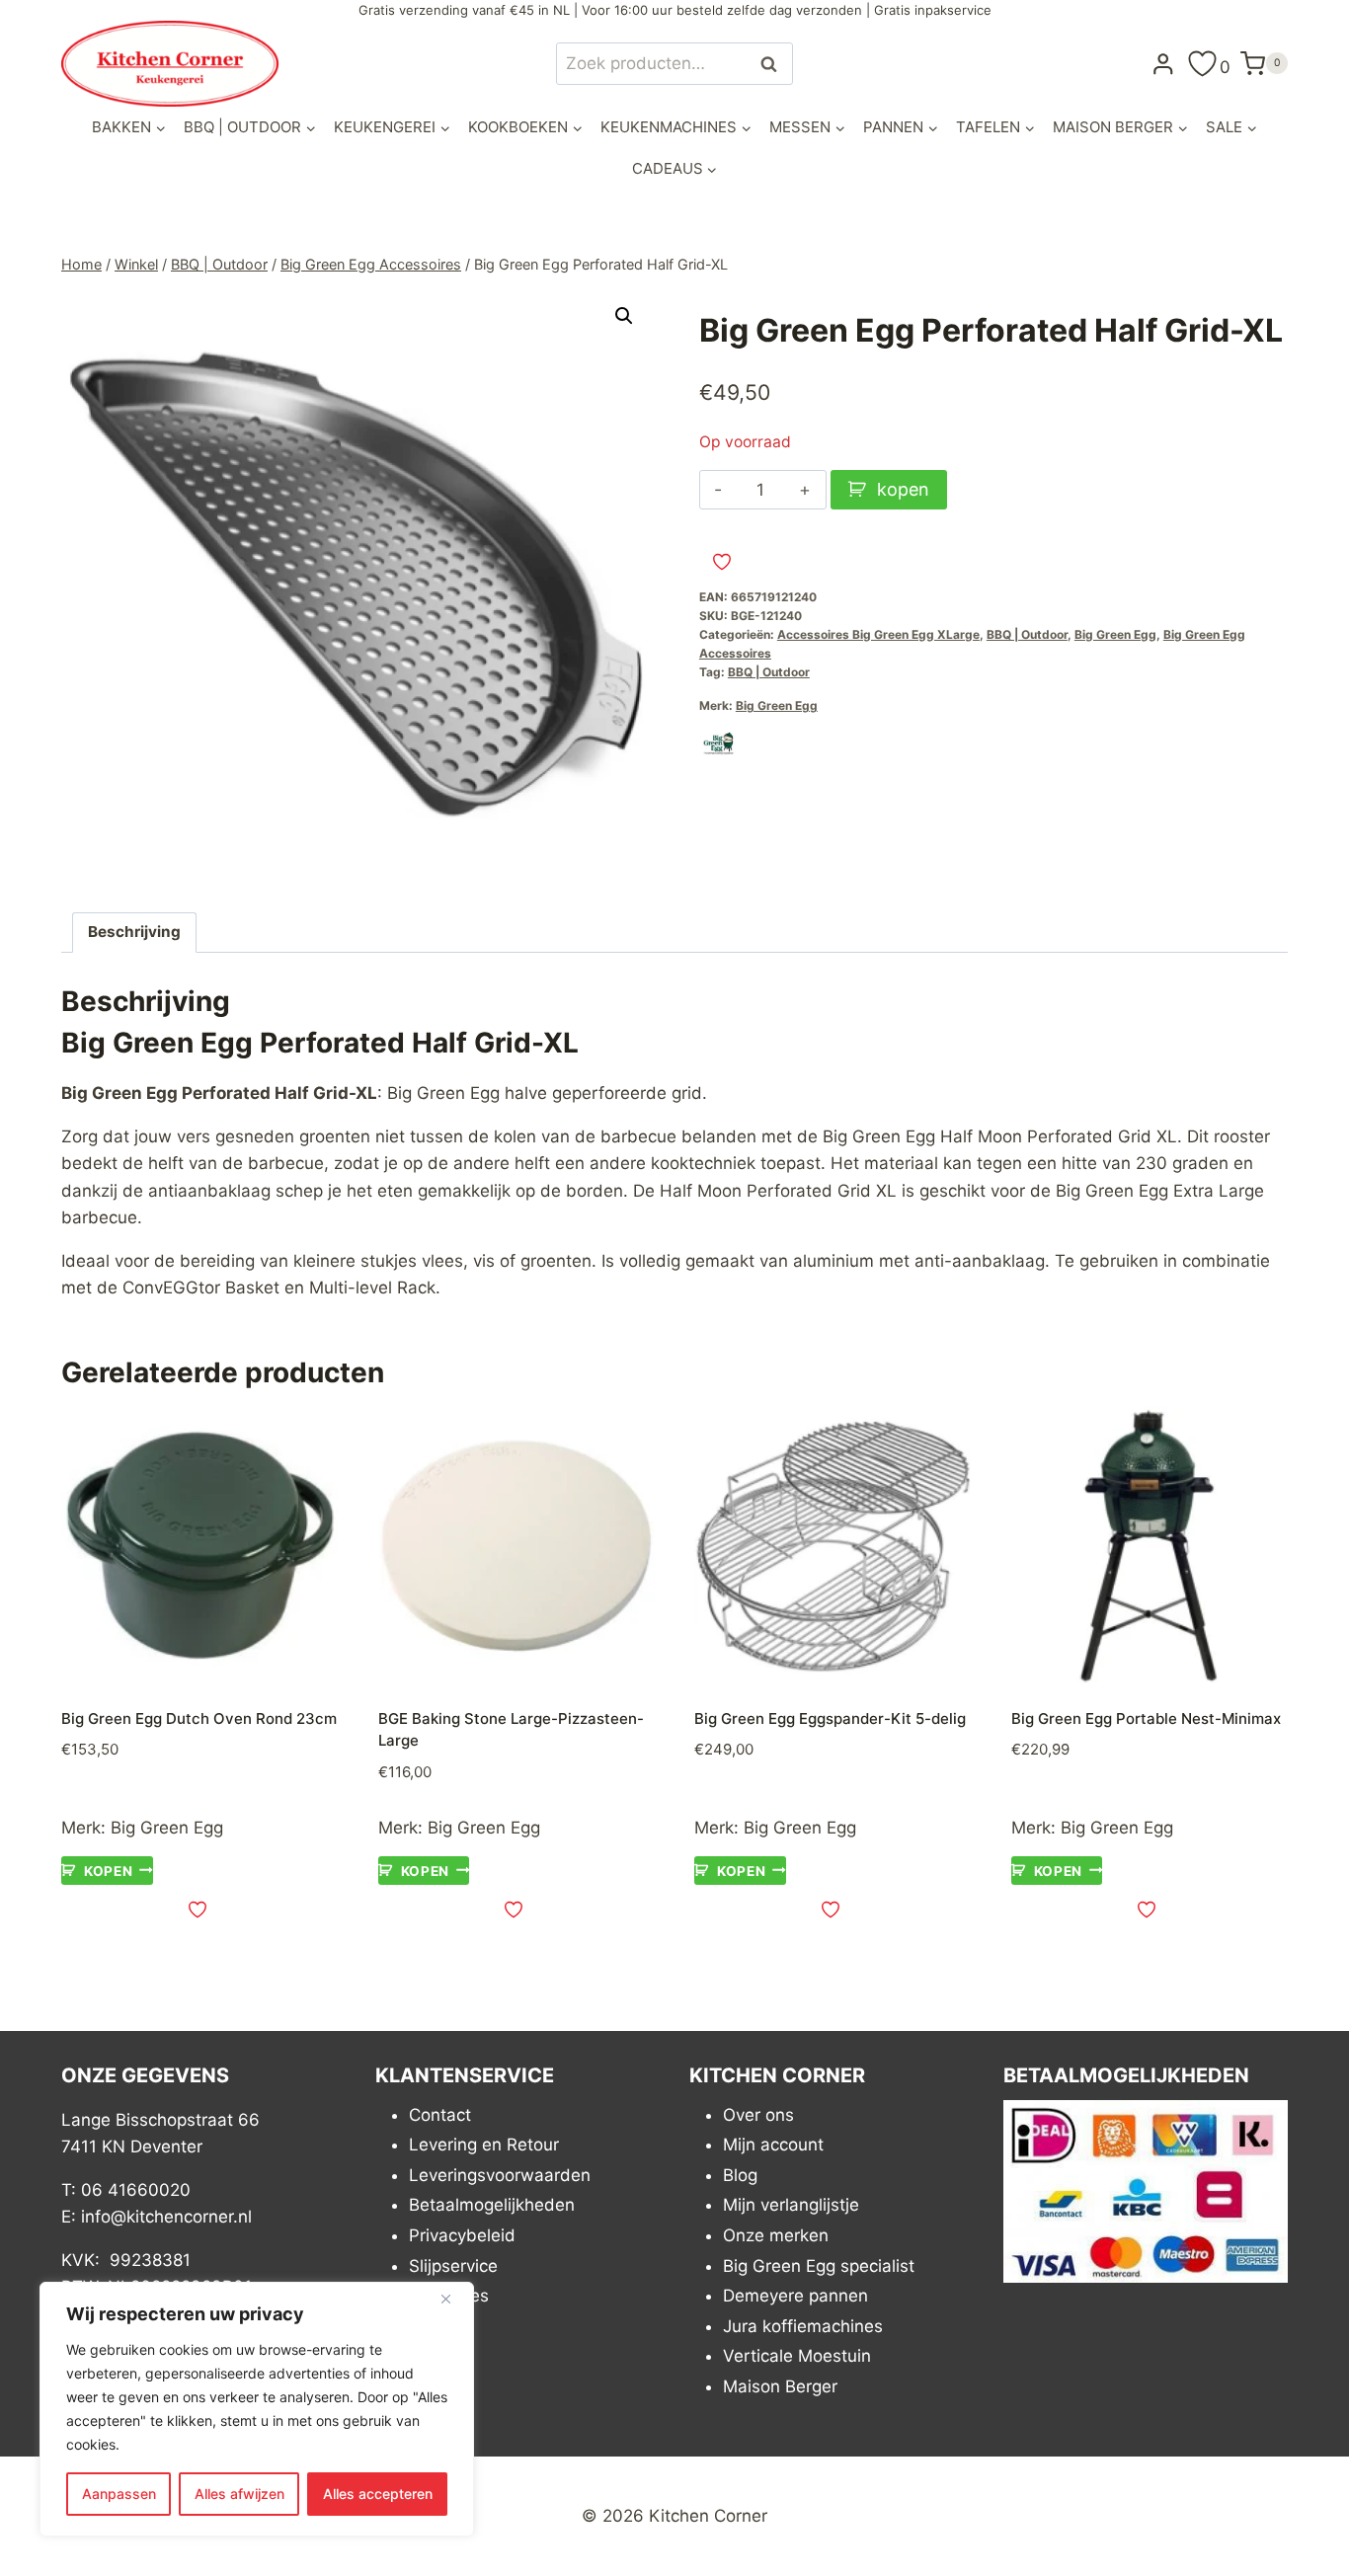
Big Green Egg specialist (819, 2266)
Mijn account (773, 2145)
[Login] (1163, 63)
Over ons (758, 2115)
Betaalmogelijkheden (492, 2205)
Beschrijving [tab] (134, 932)
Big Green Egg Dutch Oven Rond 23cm (199, 1718)
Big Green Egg (1115, 634)
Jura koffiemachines (803, 2326)
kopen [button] (108, 1870)
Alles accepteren (378, 2494)
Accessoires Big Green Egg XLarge (878, 634)
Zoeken (774, 64)
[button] (624, 316)
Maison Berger (780, 2386)
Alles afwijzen (239, 2494)
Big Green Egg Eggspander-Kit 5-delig (830, 1718)
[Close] (453, 2299)
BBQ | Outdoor (1027, 634)
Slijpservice (453, 2266)
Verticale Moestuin (797, 2356)
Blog (740, 2175)
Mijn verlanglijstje (791, 2205)
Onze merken (776, 2235)
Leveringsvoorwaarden (500, 2175)
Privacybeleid (462, 2235)
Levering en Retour (484, 2145)
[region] (257, 2409)
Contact (440, 2115)
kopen (903, 489)
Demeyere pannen (795, 2296)
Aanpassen (119, 2494)
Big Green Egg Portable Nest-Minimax (1146, 1718)
